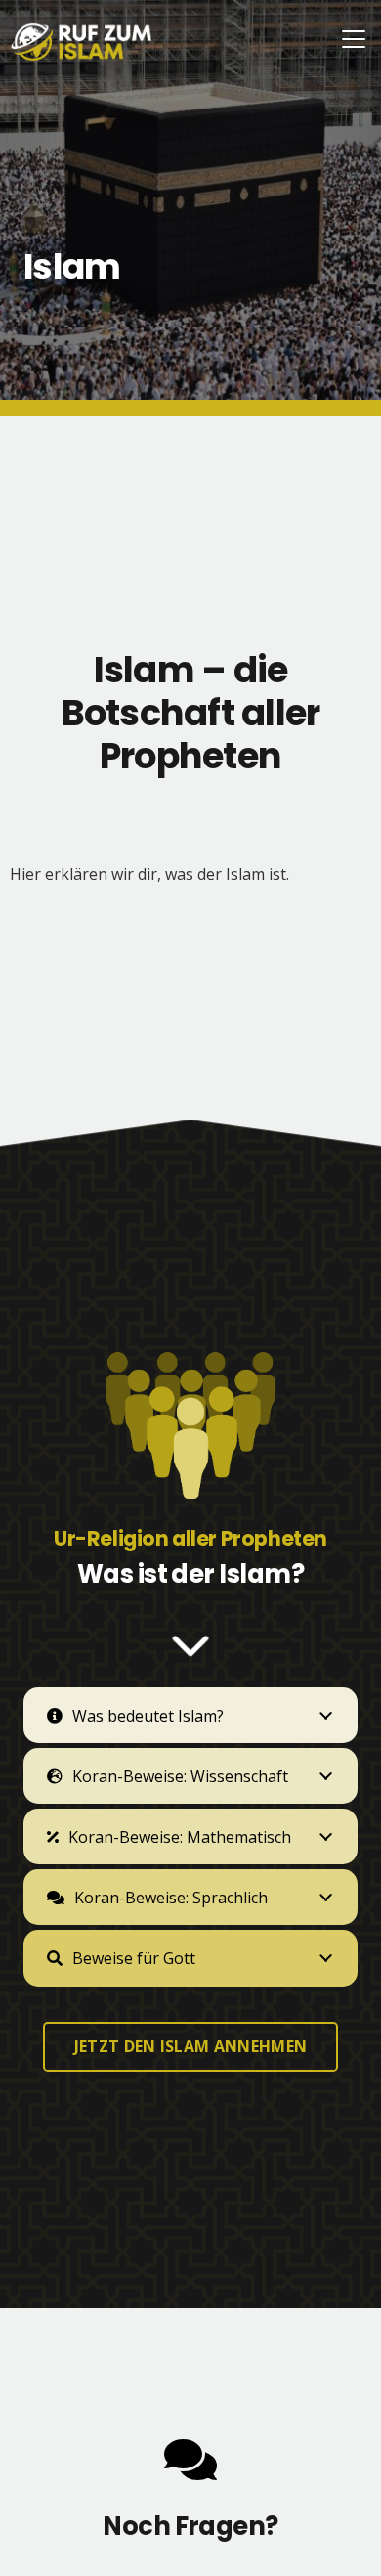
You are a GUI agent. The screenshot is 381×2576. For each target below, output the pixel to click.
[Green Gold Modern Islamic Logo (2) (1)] (82, 42)
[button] (354, 39)
